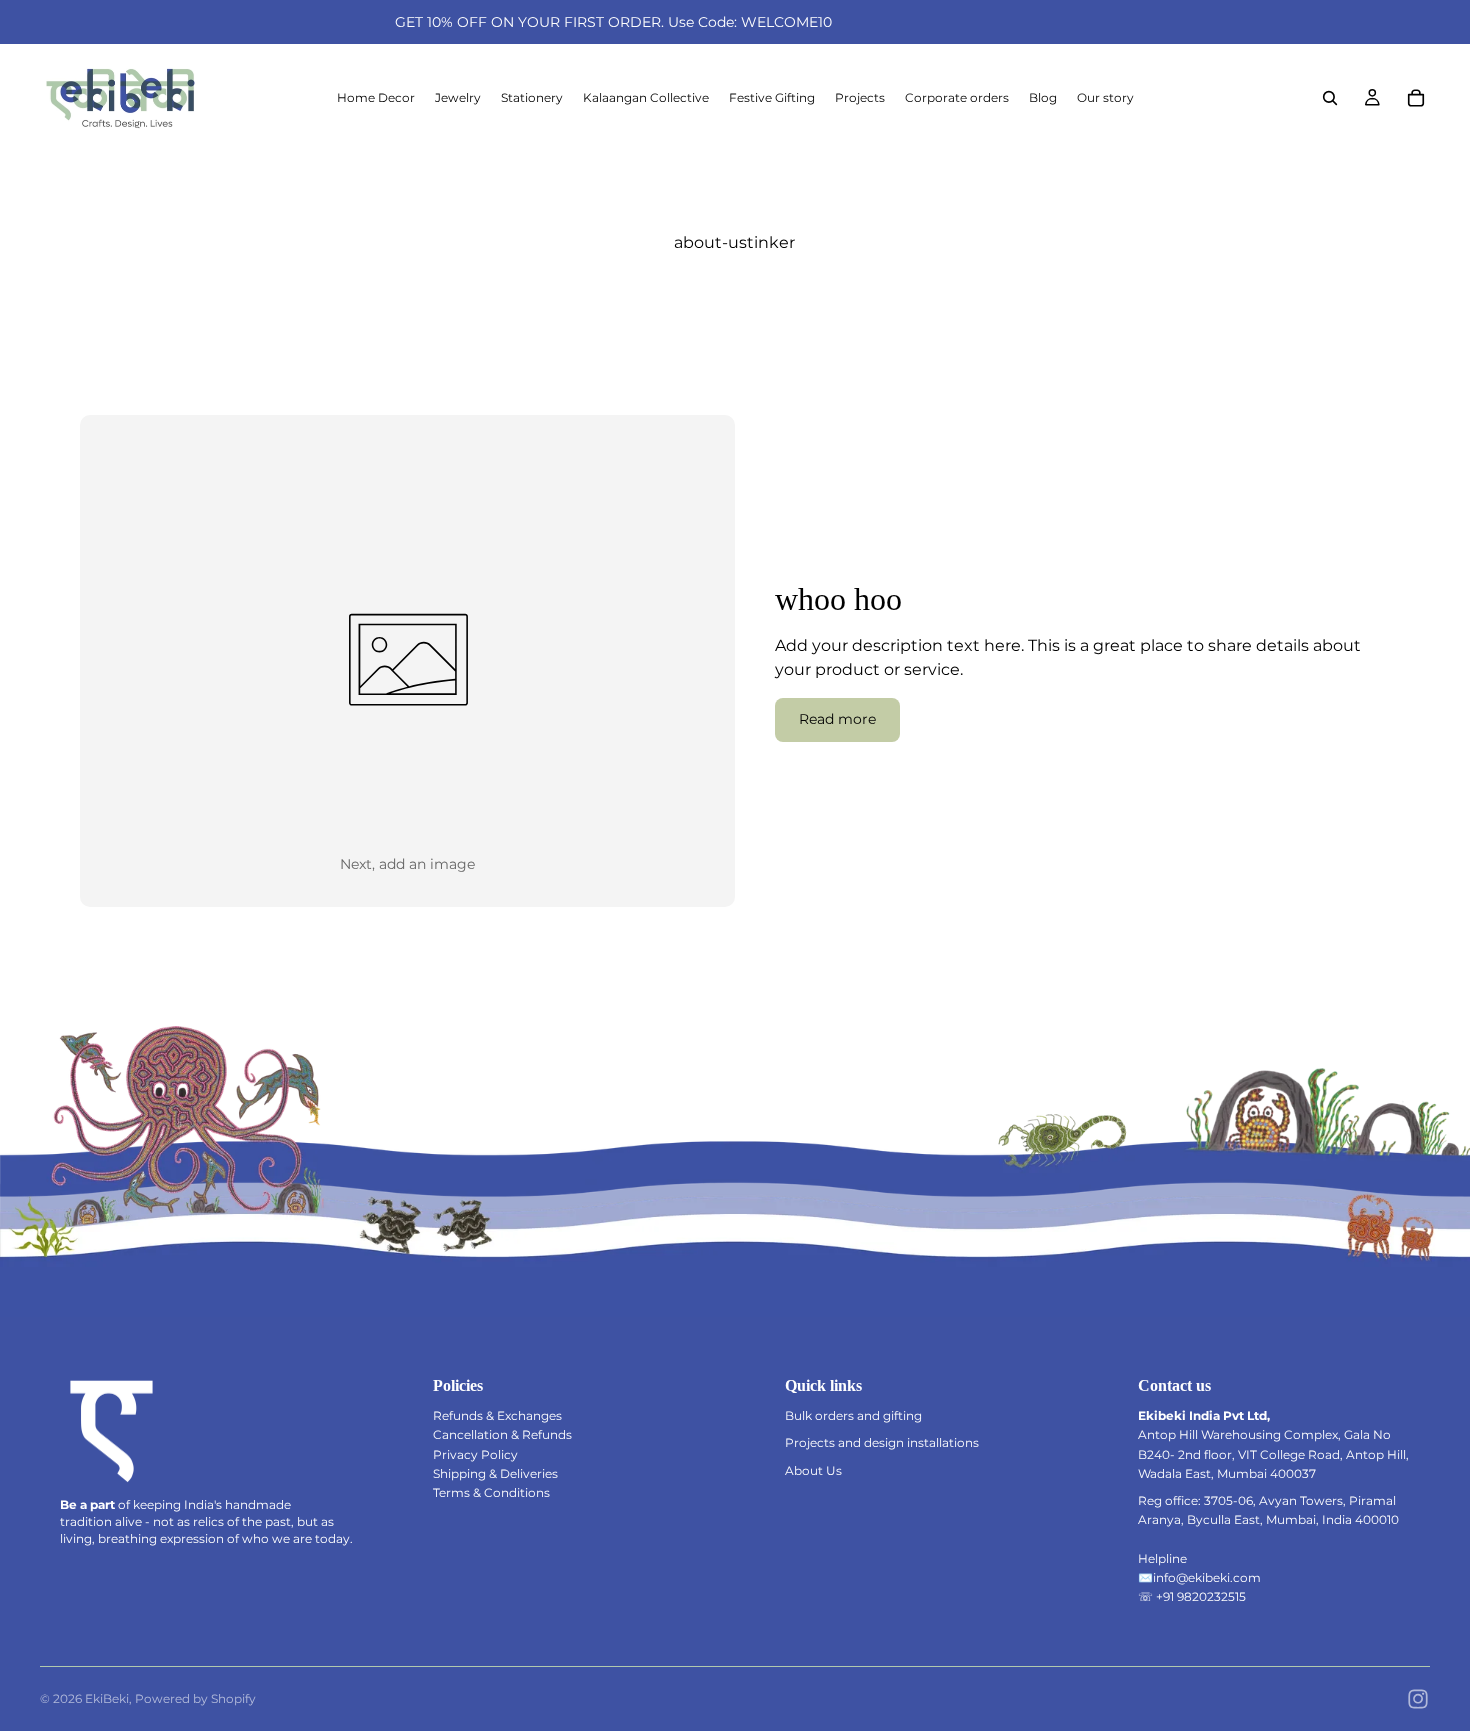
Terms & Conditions (491, 1492)
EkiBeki (107, 1698)
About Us (813, 1470)
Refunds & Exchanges (497, 1415)
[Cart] (1416, 98)
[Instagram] (1418, 1699)
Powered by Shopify (195, 1698)
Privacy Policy (475, 1454)
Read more (837, 719)
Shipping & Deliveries (495, 1473)
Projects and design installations (882, 1442)
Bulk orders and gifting (853, 1415)
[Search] (1330, 98)
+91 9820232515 (1201, 1596)
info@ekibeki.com (1207, 1577)
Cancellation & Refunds (502, 1434)
